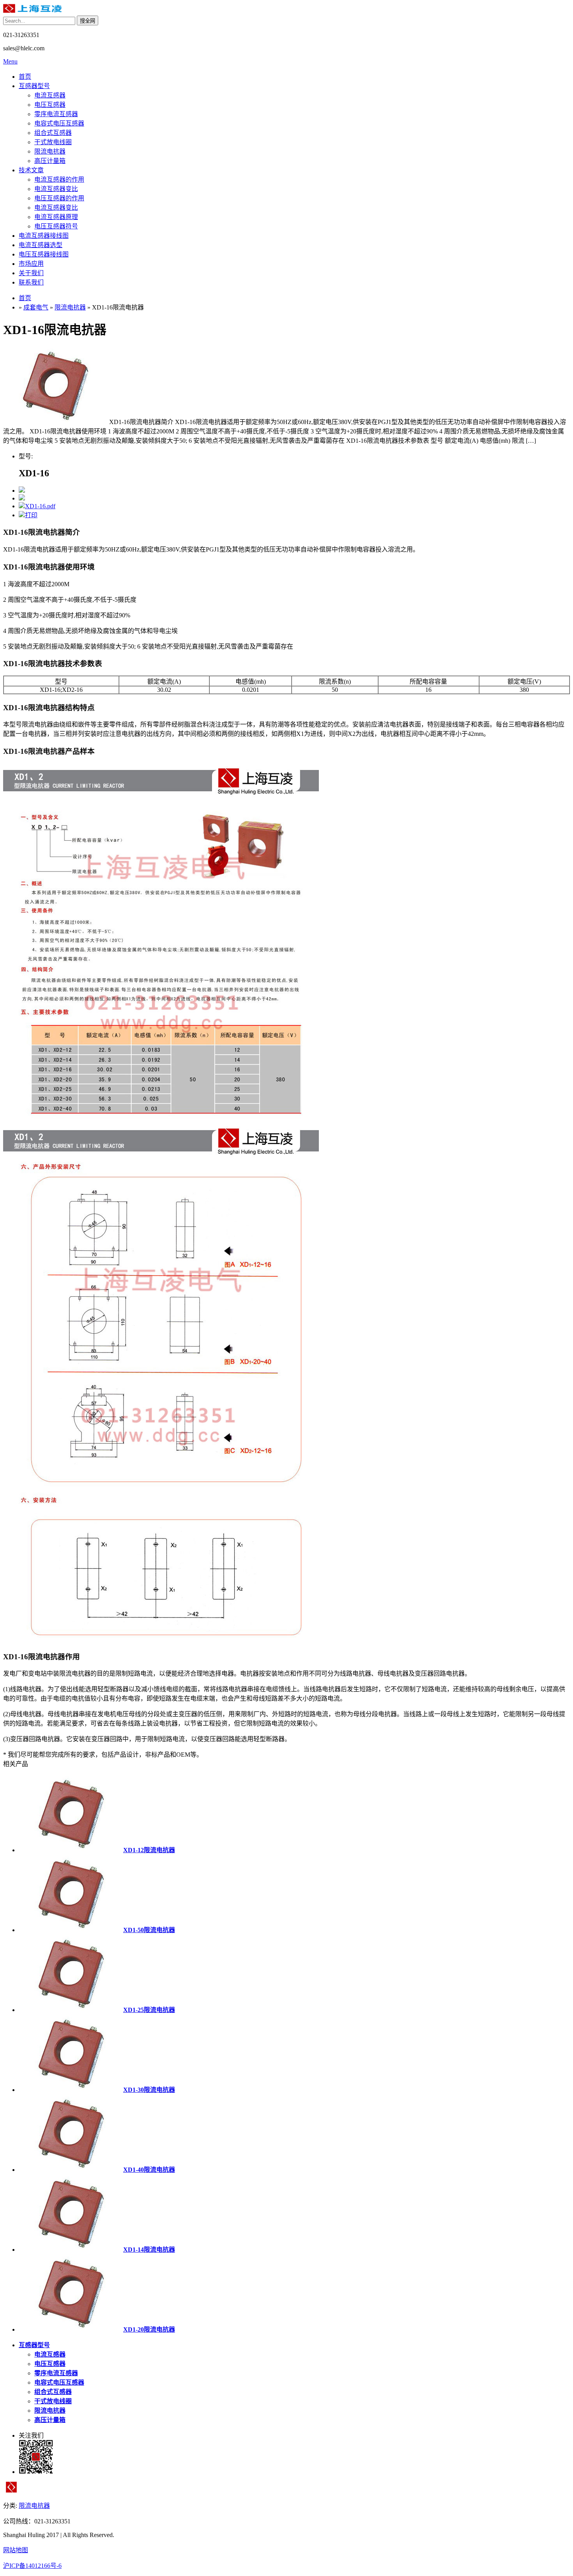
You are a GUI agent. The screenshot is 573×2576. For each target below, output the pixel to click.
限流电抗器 (50, 151)
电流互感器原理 (56, 217)
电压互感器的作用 (59, 198)
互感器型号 (34, 86)
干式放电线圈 (53, 142)
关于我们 (31, 273)
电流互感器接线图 (44, 236)
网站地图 (16, 2550)
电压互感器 (50, 105)
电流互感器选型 (41, 245)
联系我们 (31, 282)
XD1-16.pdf (40, 506)
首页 (25, 77)
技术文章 (31, 170)
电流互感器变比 (56, 189)
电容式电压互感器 (59, 123)
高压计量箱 (50, 161)
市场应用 (31, 264)
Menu (10, 61)
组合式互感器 (53, 133)
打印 (31, 515)
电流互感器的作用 (59, 179)
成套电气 (36, 307)
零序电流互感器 (56, 114)
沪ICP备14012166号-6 (32, 2566)
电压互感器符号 (56, 226)
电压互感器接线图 (44, 254)
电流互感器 (50, 95)
